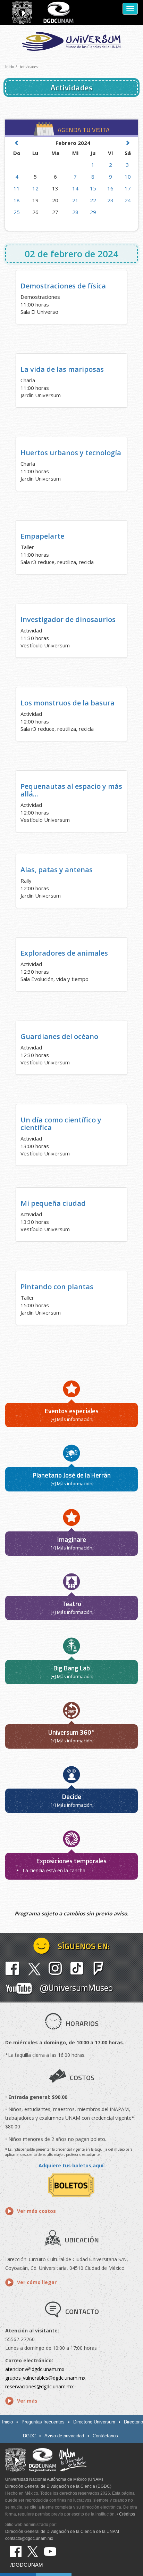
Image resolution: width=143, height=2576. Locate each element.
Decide (72, 1796)
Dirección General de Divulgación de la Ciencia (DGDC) (58, 2486)
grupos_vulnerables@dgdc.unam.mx (45, 2378)
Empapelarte (42, 536)
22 (93, 200)
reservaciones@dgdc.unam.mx (39, 2386)
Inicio (10, 67)
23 (110, 200)
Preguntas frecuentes (43, 2422)
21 (75, 200)
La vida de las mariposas (62, 369)
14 (75, 188)
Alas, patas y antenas (57, 870)
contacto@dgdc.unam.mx (29, 2538)
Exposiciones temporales (71, 1861)
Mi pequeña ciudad (53, 1203)
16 (110, 188)
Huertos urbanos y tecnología (71, 453)
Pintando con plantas (57, 1287)
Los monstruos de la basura (68, 703)
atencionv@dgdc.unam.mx (35, 2369)
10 (128, 177)
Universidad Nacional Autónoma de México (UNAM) (54, 2479)
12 (35, 188)
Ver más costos (36, 2211)
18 (17, 200)
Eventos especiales (72, 1411)
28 (75, 212)
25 (17, 212)
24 (128, 200)
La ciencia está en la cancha (54, 1870)
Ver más (27, 2401)
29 (93, 212)
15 (93, 188)
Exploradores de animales (64, 953)
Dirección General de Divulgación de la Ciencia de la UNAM (62, 2532)
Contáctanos (105, 2436)
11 (17, 188)
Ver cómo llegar (37, 2282)
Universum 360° (72, 1732)
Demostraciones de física (63, 286)
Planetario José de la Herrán (72, 1475)
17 (128, 188)
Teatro (72, 1604)
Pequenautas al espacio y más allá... (71, 790)
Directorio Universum (94, 2422)
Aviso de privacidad (64, 2436)
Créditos (127, 2514)
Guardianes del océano (59, 1036)
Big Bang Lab (72, 1668)
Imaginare (72, 1539)
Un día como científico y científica (61, 1124)
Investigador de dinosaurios (68, 619)
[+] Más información (71, 1419)
